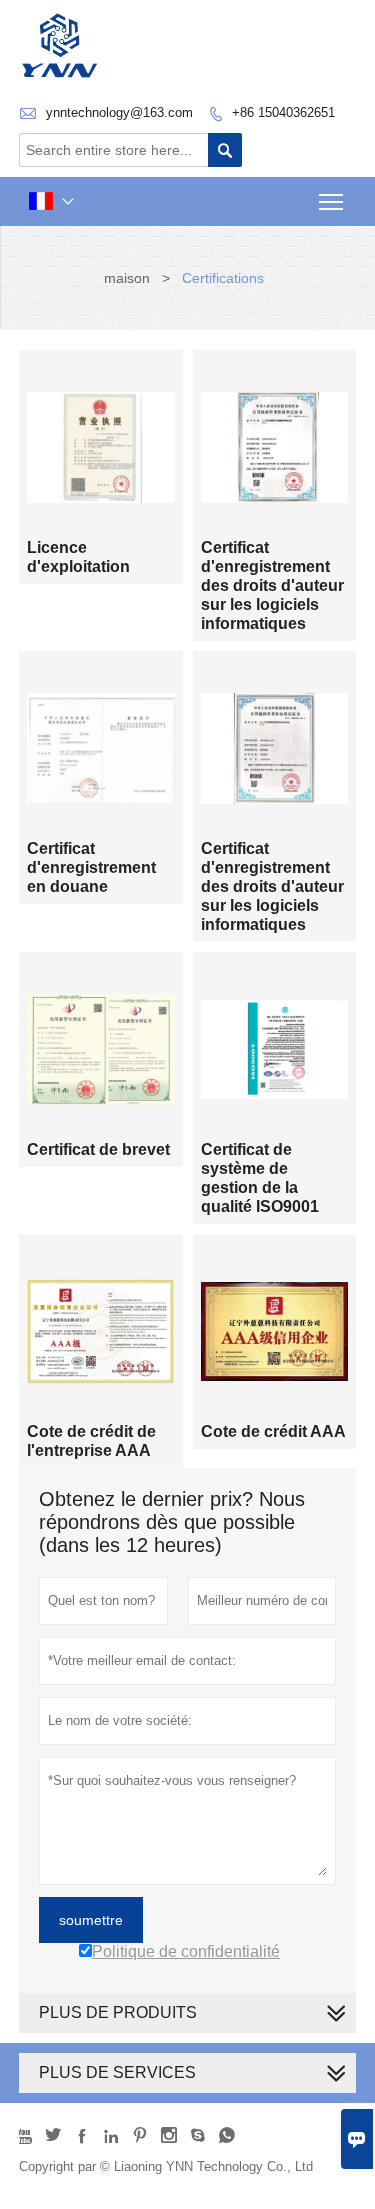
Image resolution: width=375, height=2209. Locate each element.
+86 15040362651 (283, 112)
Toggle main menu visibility (331, 201)
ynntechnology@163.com (119, 112)
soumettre (91, 1920)
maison (127, 278)
